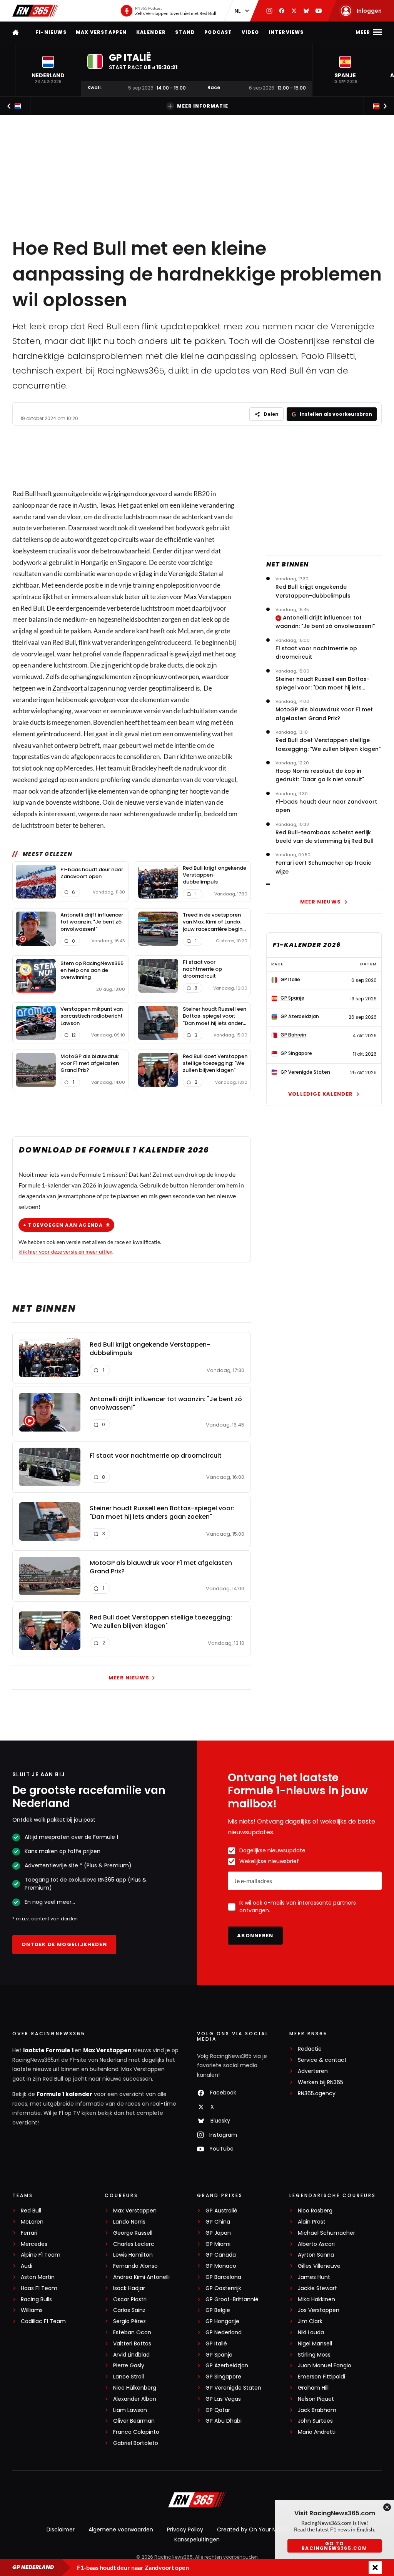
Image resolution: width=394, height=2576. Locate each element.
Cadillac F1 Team (43, 2321)
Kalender (151, 32)
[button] (48, 70)
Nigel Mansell (315, 2344)
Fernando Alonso (135, 2266)
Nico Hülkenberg (135, 2388)
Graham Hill (313, 2388)
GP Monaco (221, 2266)
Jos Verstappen (319, 2310)
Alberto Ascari (316, 2244)
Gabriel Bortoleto (136, 2443)
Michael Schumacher (326, 2233)
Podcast (218, 32)
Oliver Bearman (134, 2421)
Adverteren (313, 2071)
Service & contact (322, 2060)
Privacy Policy (185, 2529)
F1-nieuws (51, 32)
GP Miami (218, 2244)
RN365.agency (317, 2094)
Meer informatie (203, 106)
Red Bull (24, 494)
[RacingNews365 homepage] (16, 32)
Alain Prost (312, 2222)
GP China (218, 2222)
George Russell (133, 2233)
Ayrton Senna (316, 2255)
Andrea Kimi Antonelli (141, 2277)
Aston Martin (38, 2277)
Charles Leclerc (134, 2244)
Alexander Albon (135, 2399)
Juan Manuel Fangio (325, 2366)
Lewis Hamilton (133, 2255)
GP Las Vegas (223, 2399)
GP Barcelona (223, 2277)
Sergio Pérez (129, 2321)
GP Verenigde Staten (233, 2388)
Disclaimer (61, 2529)
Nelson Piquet (316, 2399)
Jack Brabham (317, 2410)
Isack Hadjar (129, 2288)
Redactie (310, 2049)
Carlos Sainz (129, 2310)
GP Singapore (223, 2377)
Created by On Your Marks (252, 2529)
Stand (185, 32)
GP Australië (221, 2211)
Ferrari (29, 2233)
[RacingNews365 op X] (294, 11)
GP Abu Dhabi (224, 2421)
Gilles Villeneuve (319, 2266)
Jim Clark (310, 2321)
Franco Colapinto (136, 2432)
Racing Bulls (36, 2299)
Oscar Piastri (130, 2299)
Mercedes (34, 2244)
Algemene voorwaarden (121, 2529)
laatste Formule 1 (49, 2050)
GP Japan (218, 2233)
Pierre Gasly (129, 2366)
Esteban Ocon (132, 2333)
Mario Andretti (317, 2432)
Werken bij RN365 (321, 2082)
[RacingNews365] (35, 11)
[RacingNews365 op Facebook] (282, 11)
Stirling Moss (314, 2355)
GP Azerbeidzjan (227, 2366)
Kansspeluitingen (197, 2539)
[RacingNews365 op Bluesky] (306, 11)
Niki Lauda (311, 2333)
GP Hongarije (222, 2321)
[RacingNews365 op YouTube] (319, 11)
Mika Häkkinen (316, 2299)
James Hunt (314, 2277)
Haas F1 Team (39, 2288)
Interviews (286, 32)
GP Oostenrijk (223, 2288)
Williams (32, 2310)
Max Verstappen (101, 32)
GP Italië (216, 2344)
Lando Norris (129, 2222)
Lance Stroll (129, 2377)
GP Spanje (219, 2355)
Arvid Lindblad (131, 2355)
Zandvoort (68, 688)
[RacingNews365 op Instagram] (269, 11)
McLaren (32, 2222)
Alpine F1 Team (41, 2255)
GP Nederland (224, 2333)
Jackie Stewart (317, 2288)
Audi (27, 2266)
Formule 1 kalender (64, 2094)
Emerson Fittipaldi (321, 2377)
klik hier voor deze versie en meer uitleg (65, 1251)
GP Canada (221, 2255)
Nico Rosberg (315, 2211)
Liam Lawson (130, 2410)
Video (250, 32)
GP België (218, 2310)
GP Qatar (218, 2410)
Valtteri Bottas (132, 2344)
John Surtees (315, 2421)
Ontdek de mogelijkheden (64, 1944)
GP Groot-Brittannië (232, 2299)
